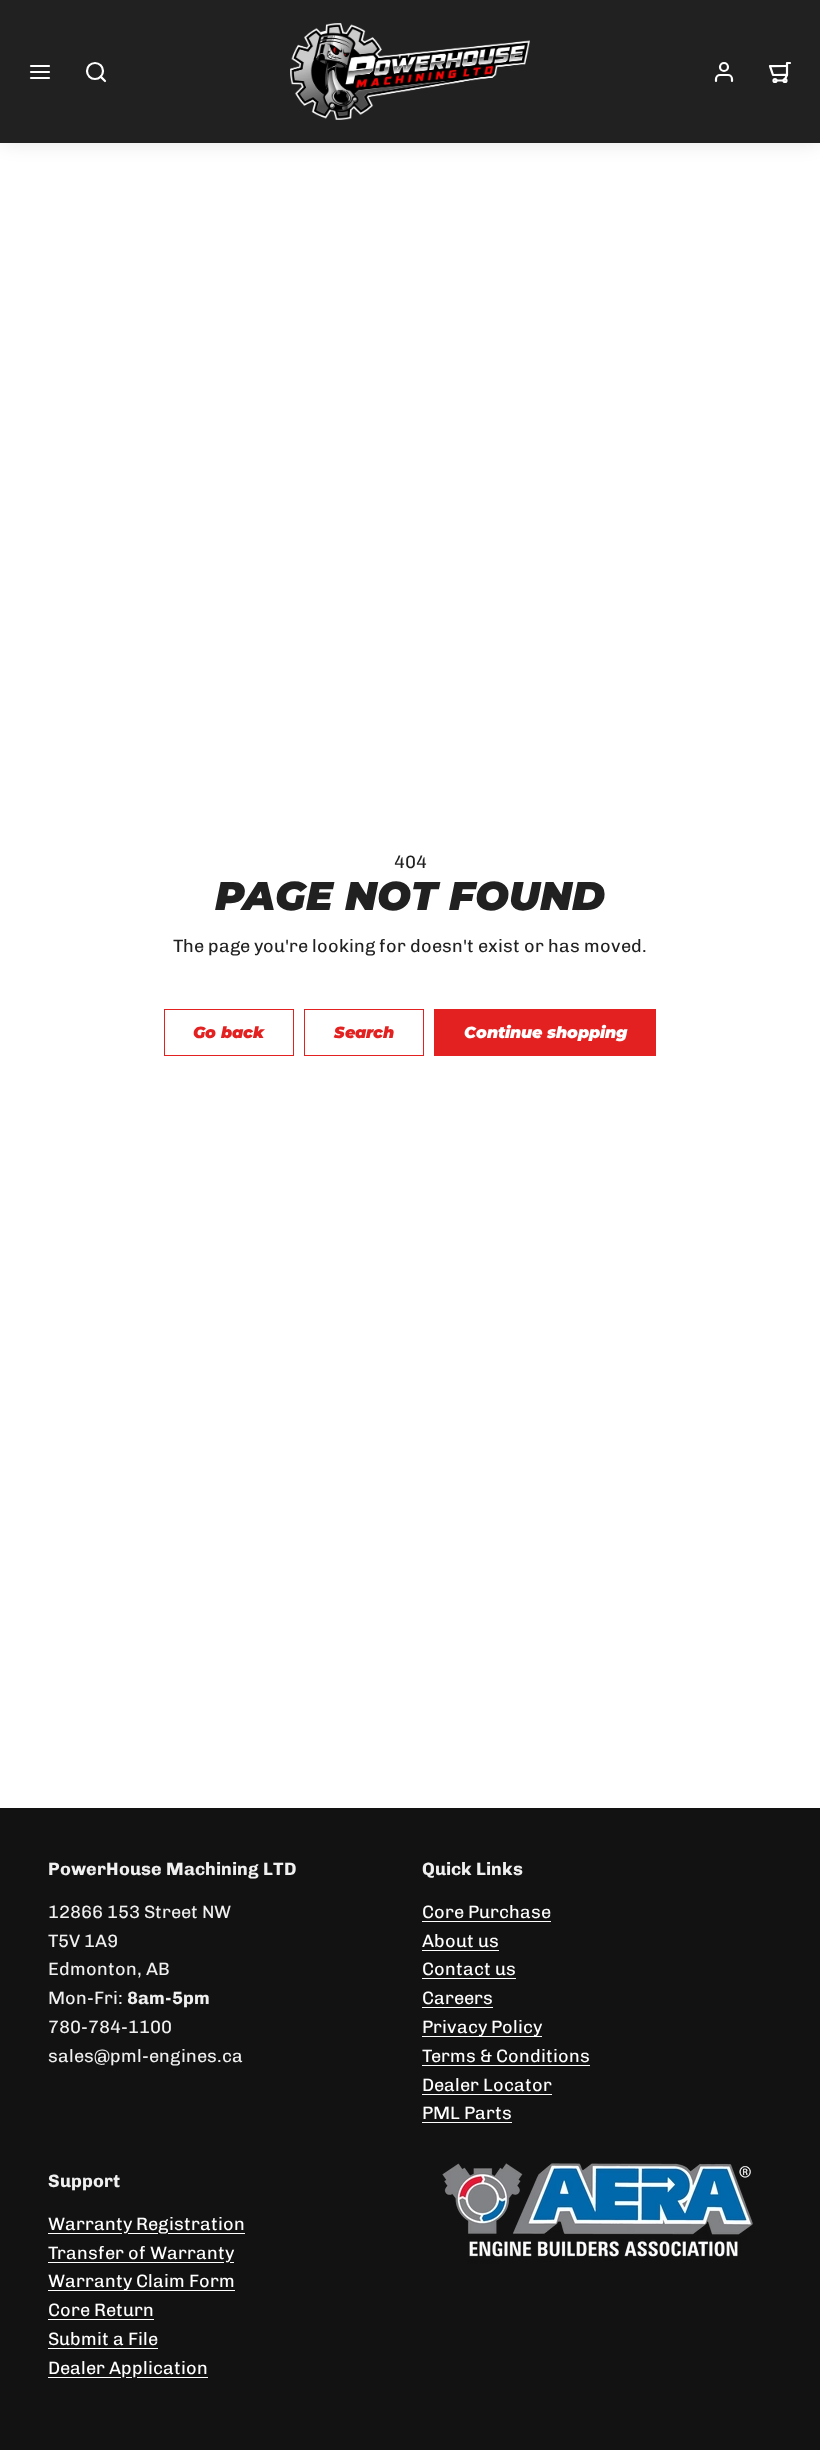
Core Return (101, 2310)
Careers (457, 1998)
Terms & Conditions (506, 2056)
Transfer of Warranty (141, 2253)
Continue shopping (545, 1032)
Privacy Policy (482, 2027)
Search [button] (364, 1032)
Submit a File (103, 2339)
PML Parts (467, 2113)
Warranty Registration (146, 2224)
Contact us (469, 1969)
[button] (40, 72)
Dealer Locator (487, 2085)
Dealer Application (128, 2368)
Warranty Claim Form (141, 2281)
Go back (228, 1032)
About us (460, 1941)
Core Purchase (486, 1912)
